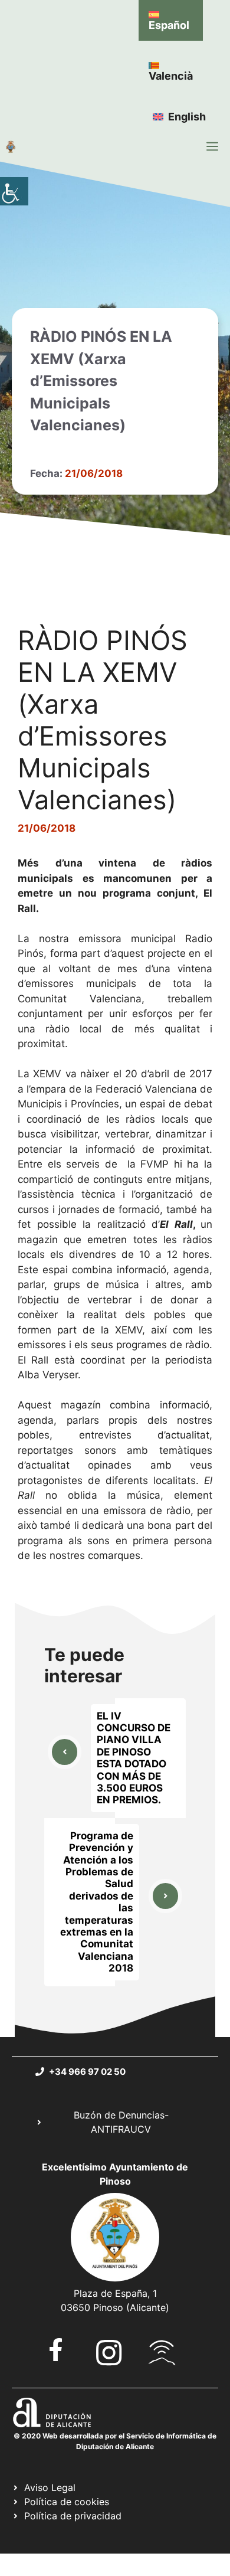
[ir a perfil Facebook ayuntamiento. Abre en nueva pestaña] (56, 2350)
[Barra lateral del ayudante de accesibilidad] (14, 191)
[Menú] (212, 146)
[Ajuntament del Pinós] (11, 146)
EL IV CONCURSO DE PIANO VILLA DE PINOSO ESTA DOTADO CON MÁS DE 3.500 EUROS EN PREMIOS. (134, 1758)
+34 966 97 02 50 (87, 2072)
